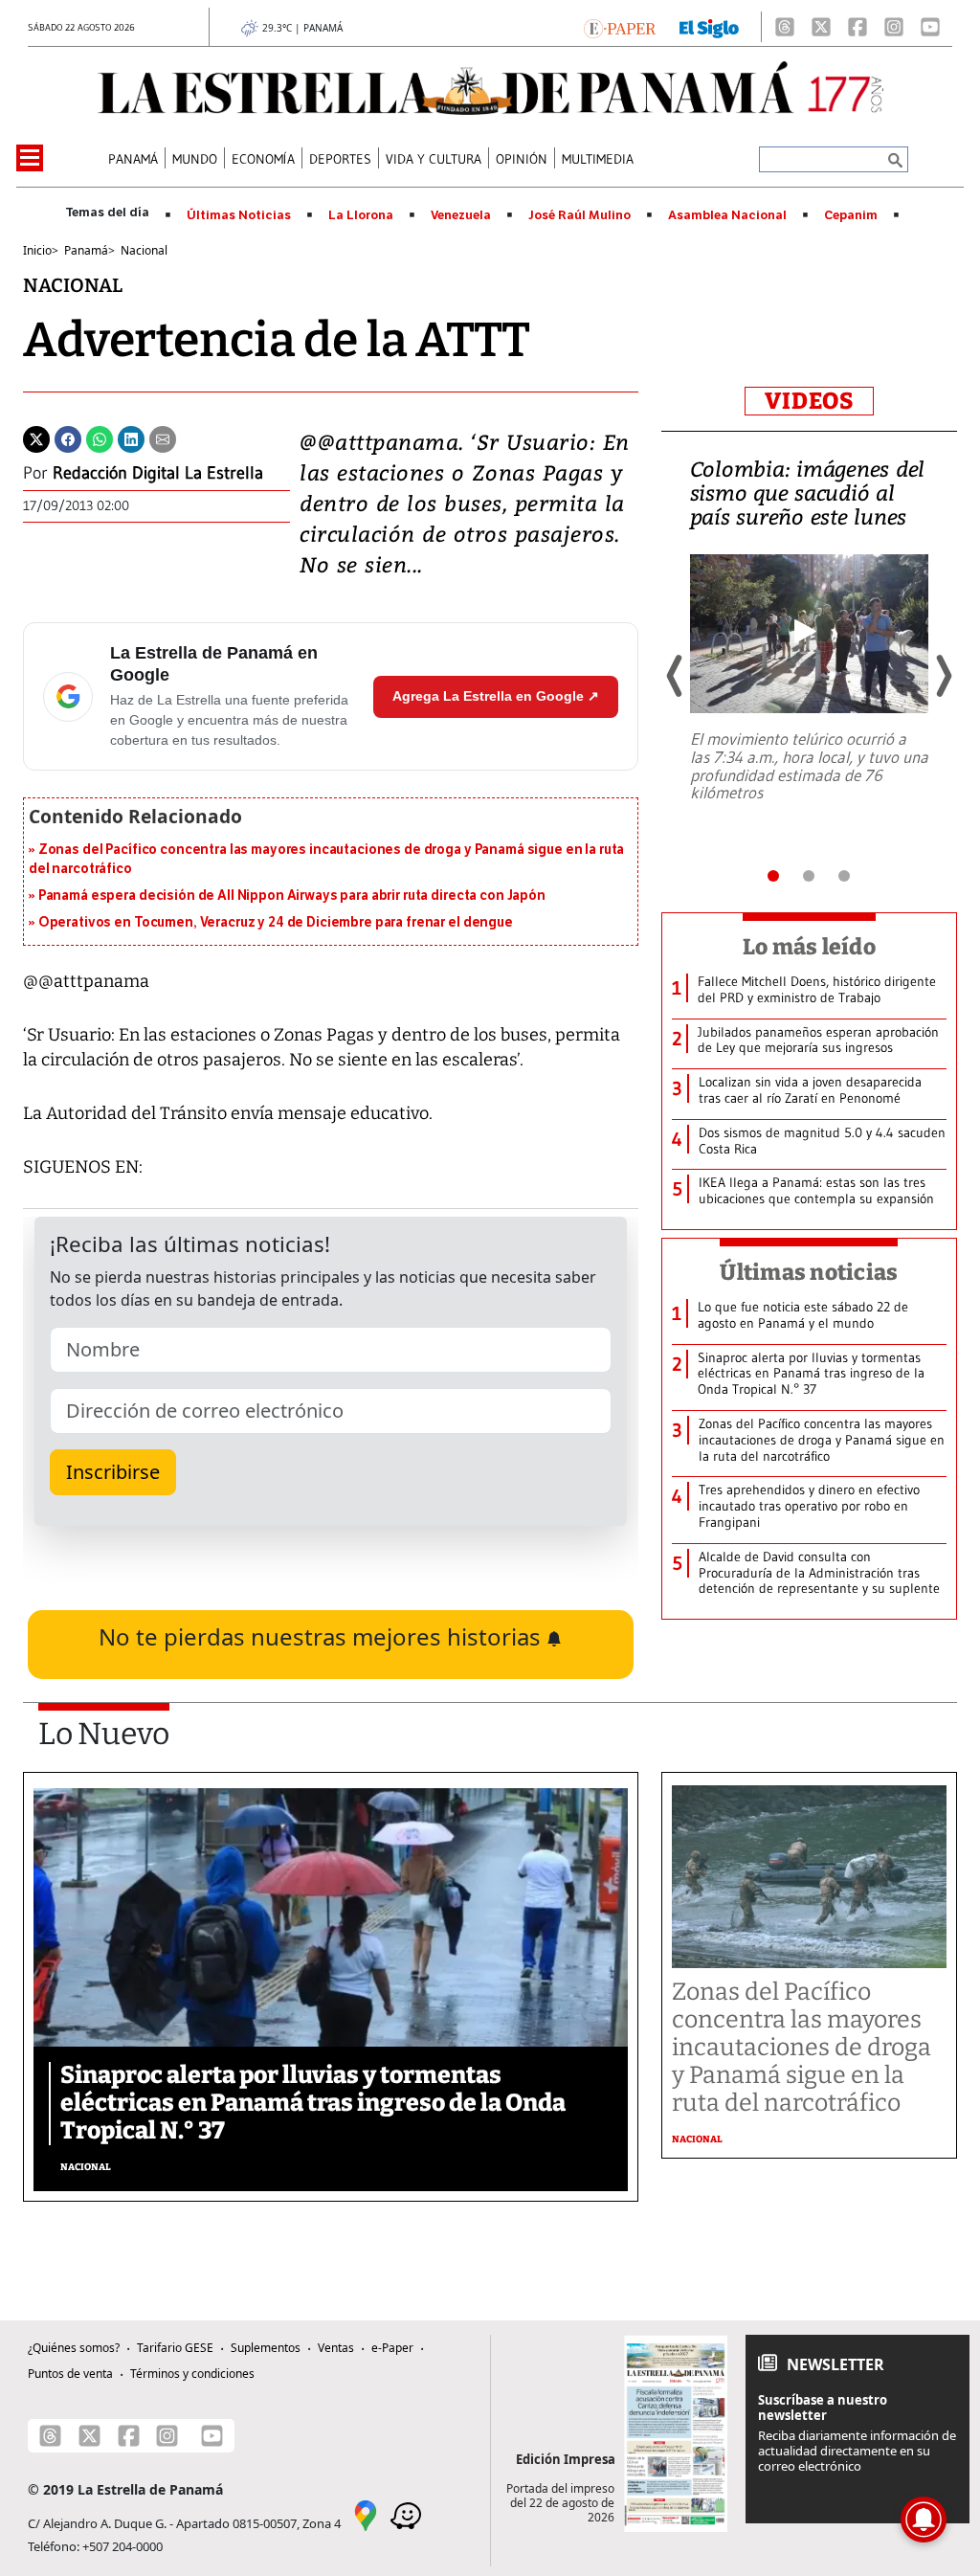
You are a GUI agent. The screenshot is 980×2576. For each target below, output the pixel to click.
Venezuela (461, 215)
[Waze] (406, 2514)
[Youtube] (930, 27)
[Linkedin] (131, 437)
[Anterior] (676, 676)
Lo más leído (809, 947)
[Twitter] (36, 437)
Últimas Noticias (239, 215)
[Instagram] (894, 27)
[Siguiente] (943, 676)
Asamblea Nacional (727, 215)
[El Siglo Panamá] (709, 27)
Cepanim (851, 215)
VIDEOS (809, 401)
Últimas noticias (809, 1272)
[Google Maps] (366, 2514)
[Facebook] (857, 27)
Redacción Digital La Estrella (158, 473)
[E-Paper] (620, 27)
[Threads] (785, 27)
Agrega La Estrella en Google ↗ (496, 696)
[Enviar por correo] (163, 437)
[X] (821, 27)
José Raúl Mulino (579, 215)
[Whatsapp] (100, 437)
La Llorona (361, 215)
